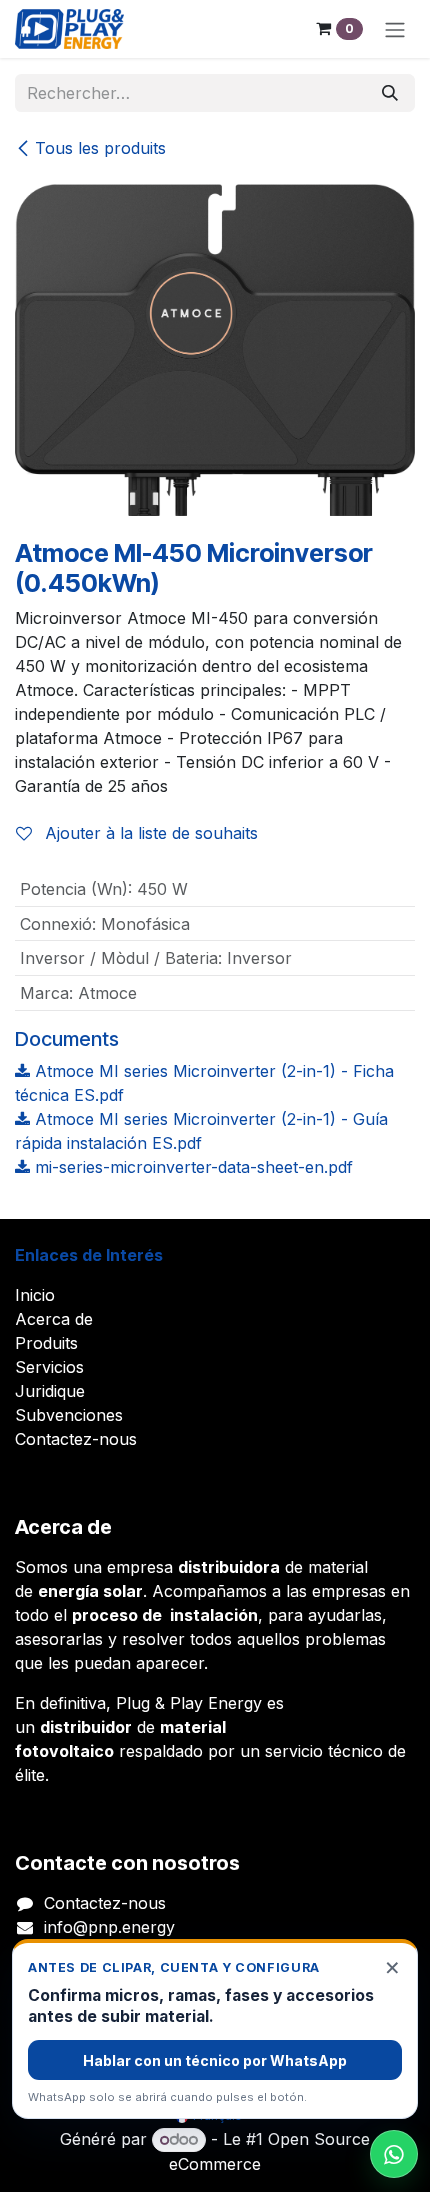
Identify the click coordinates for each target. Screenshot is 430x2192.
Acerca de (54, 1319)
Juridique (50, 1391)
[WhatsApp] (394, 2154)
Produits (46, 1343)
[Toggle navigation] (395, 29)
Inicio (35, 1295)
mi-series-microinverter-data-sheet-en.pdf (191, 1167)
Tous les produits (100, 148)
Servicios (49, 1367)
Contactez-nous (76, 1439)
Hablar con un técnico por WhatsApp (215, 2060)
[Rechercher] (390, 93)
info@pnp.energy (109, 1927)
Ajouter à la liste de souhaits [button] (149, 833)
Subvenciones (69, 1415)
